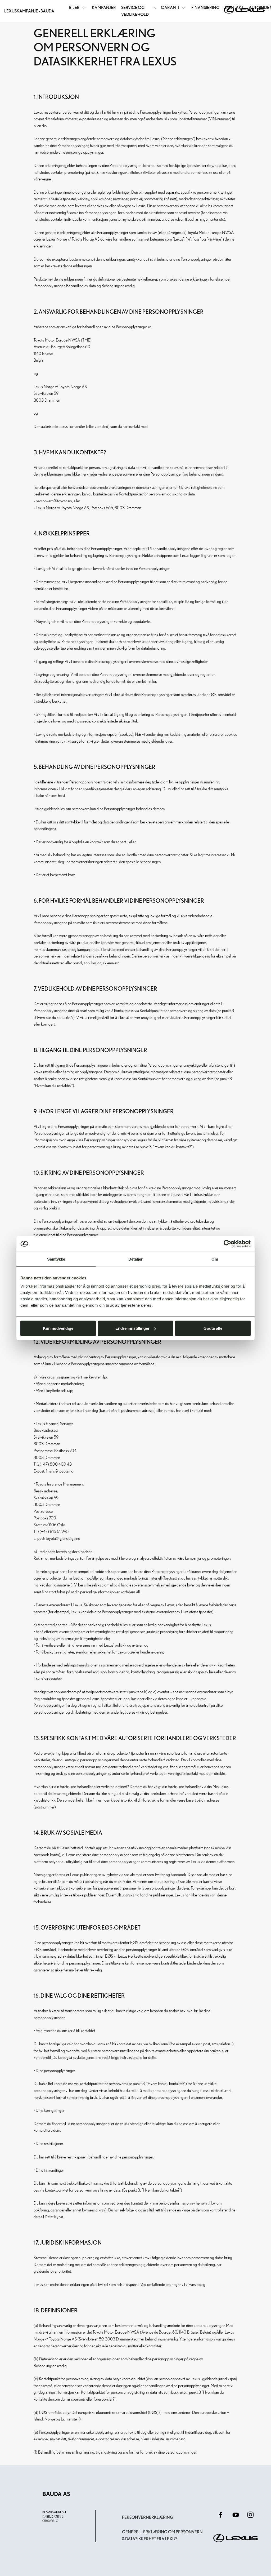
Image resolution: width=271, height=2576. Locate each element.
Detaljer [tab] (136, 1259)
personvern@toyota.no (54, 501)
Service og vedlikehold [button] (135, 11)
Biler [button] (74, 7)
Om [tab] (215, 1259)
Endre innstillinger (132, 1328)
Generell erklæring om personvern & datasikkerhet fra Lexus (162, 2535)
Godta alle (213, 1328)
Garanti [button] (170, 7)
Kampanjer (104, 7)
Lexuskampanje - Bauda (29, 11)
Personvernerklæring (148, 2517)
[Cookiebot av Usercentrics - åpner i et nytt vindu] (227, 1244)
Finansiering (205, 7)
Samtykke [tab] (56, 1259)
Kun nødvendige (58, 1328)
